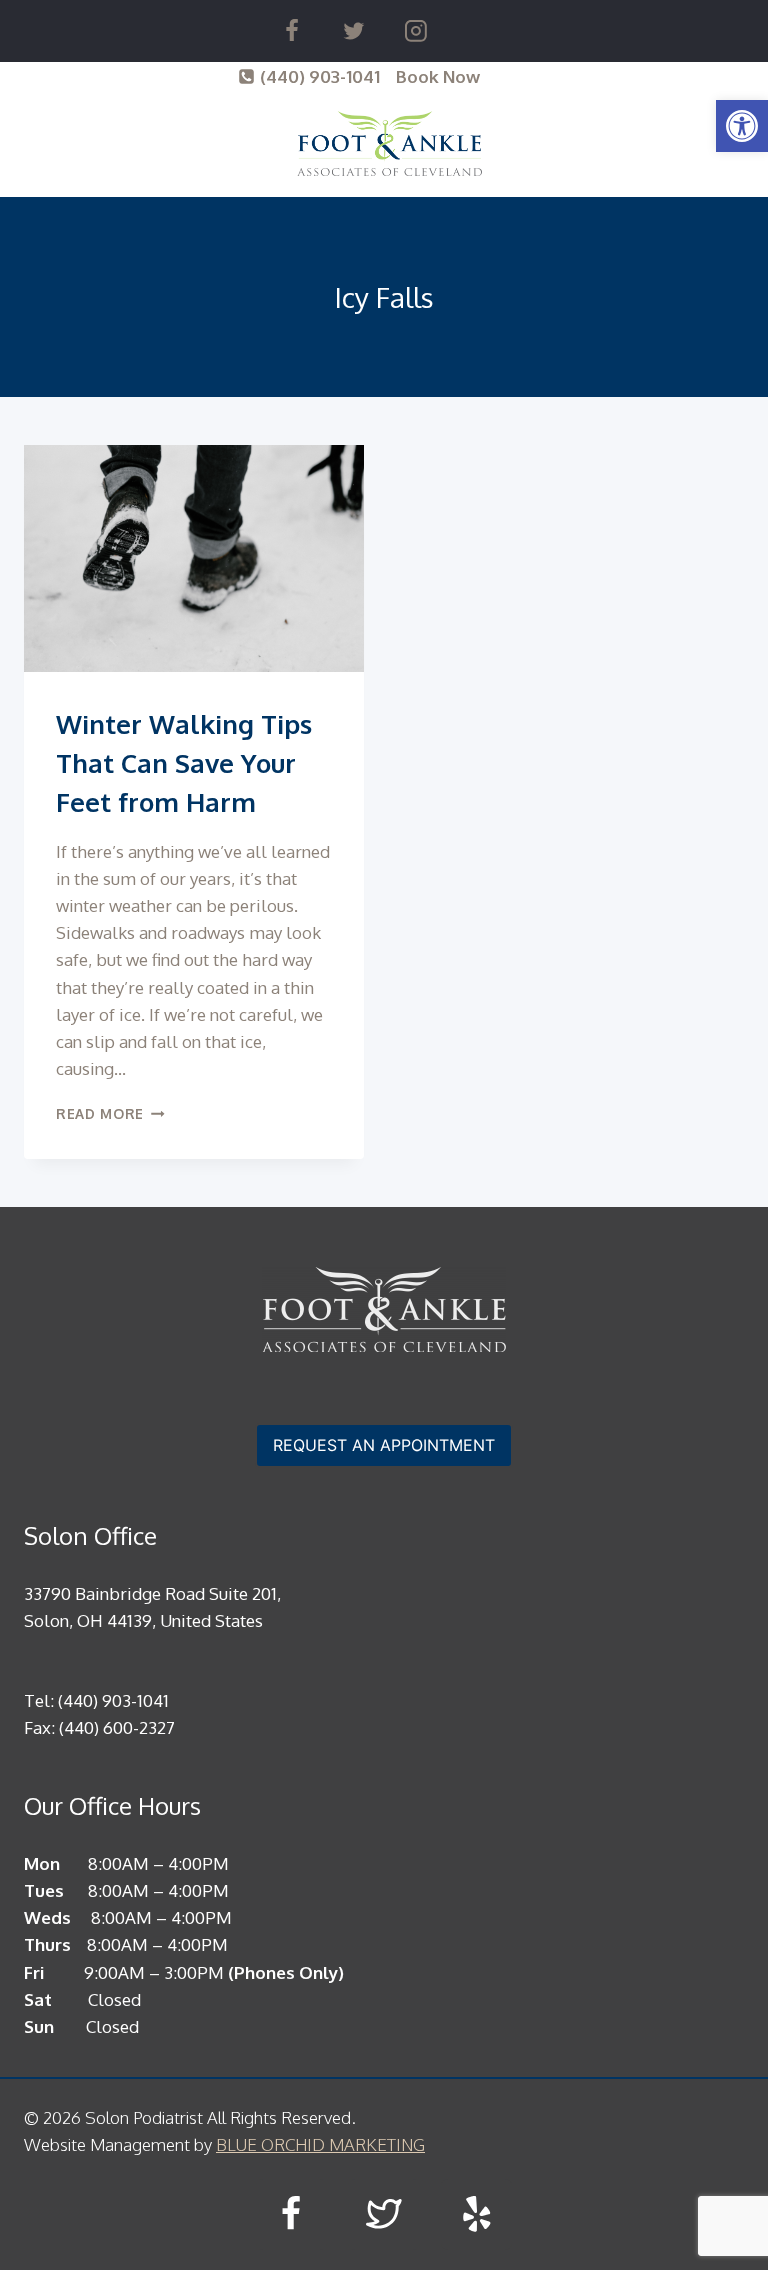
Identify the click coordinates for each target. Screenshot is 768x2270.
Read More (110, 1113)
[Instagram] (416, 31)
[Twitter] (354, 31)
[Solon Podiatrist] (389, 143)
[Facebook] (292, 31)
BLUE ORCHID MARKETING (320, 2144)
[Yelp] (476, 2214)
